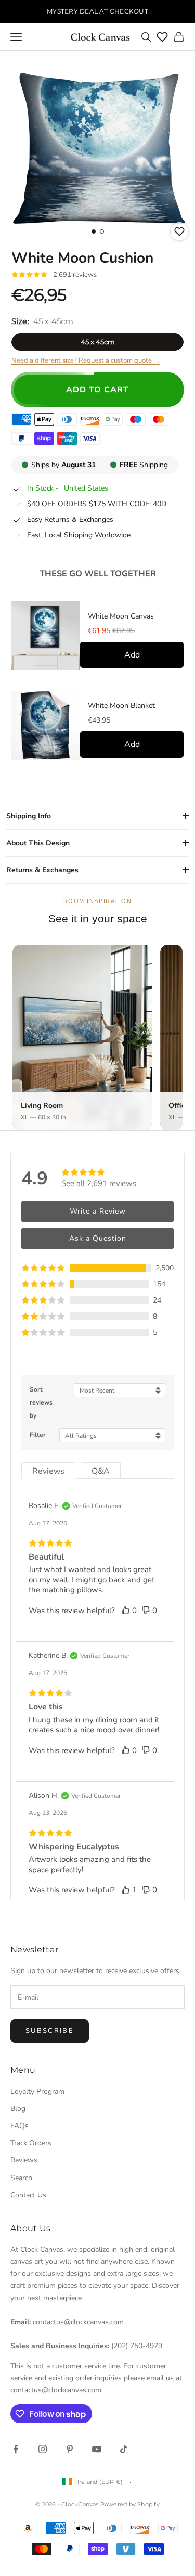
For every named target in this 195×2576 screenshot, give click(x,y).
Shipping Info (29, 816)
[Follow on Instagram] (43, 2449)
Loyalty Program (37, 2091)
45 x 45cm (98, 342)
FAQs (19, 2126)
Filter (38, 1435)
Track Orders (31, 2143)
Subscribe (50, 2031)
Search (21, 2178)
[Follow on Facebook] (16, 2449)
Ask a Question (98, 1238)
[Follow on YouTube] (97, 2449)
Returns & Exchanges (42, 870)
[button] (97, 1268)
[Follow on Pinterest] (70, 2449)
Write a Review (98, 1211)
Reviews (24, 2160)
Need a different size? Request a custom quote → (86, 360)
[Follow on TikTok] (124, 2449)
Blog (18, 2109)
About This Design (38, 843)
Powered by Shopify (130, 2504)
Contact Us (28, 2195)
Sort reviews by (41, 1402)
